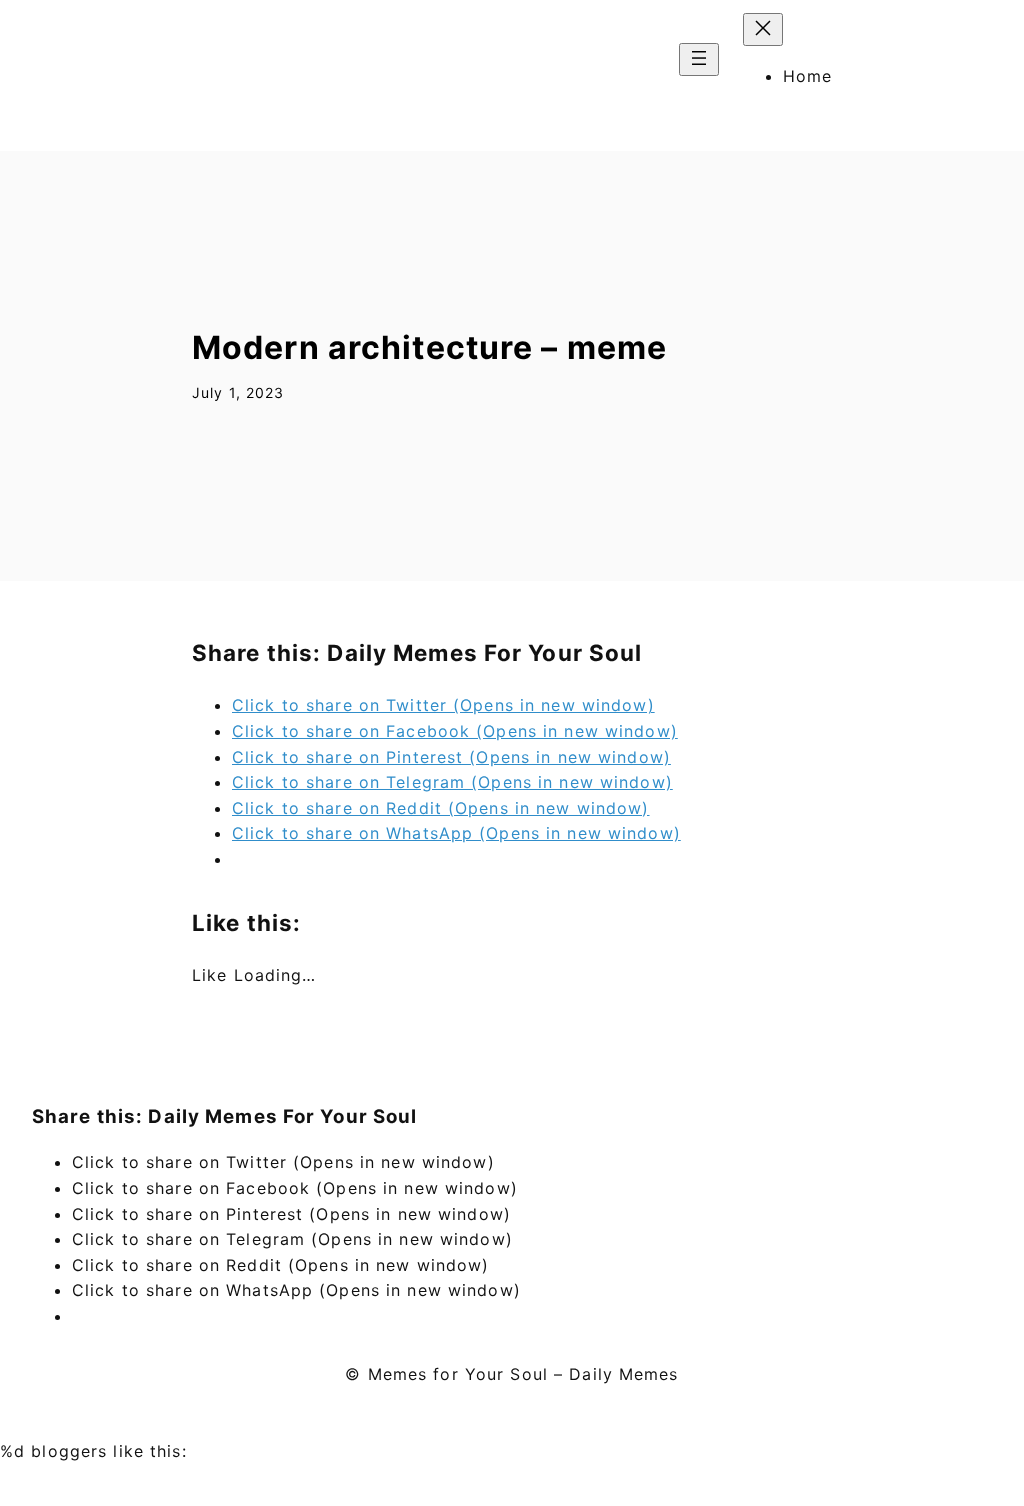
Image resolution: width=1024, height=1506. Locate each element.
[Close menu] (763, 29)
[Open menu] (699, 59)
